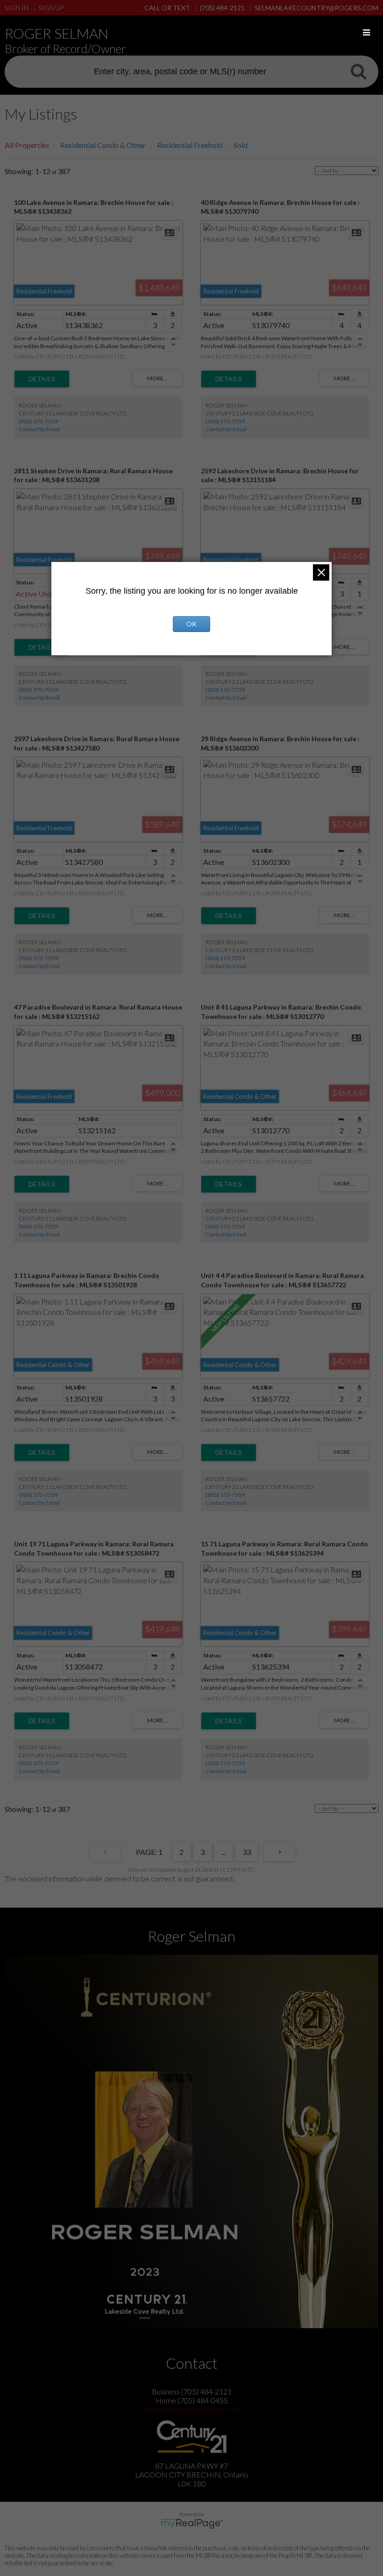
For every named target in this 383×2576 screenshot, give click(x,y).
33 (247, 1852)
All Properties (27, 145)
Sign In (17, 8)
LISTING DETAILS (42, 379)
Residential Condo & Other (103, 145)
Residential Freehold (190, 145)
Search (358, 71)
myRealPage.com (192, 2524)
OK (191, 624)
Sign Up (51, 8)
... (223, 1852)
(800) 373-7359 (38, 421)
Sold (241, 145)
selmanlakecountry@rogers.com (191, 2409)
